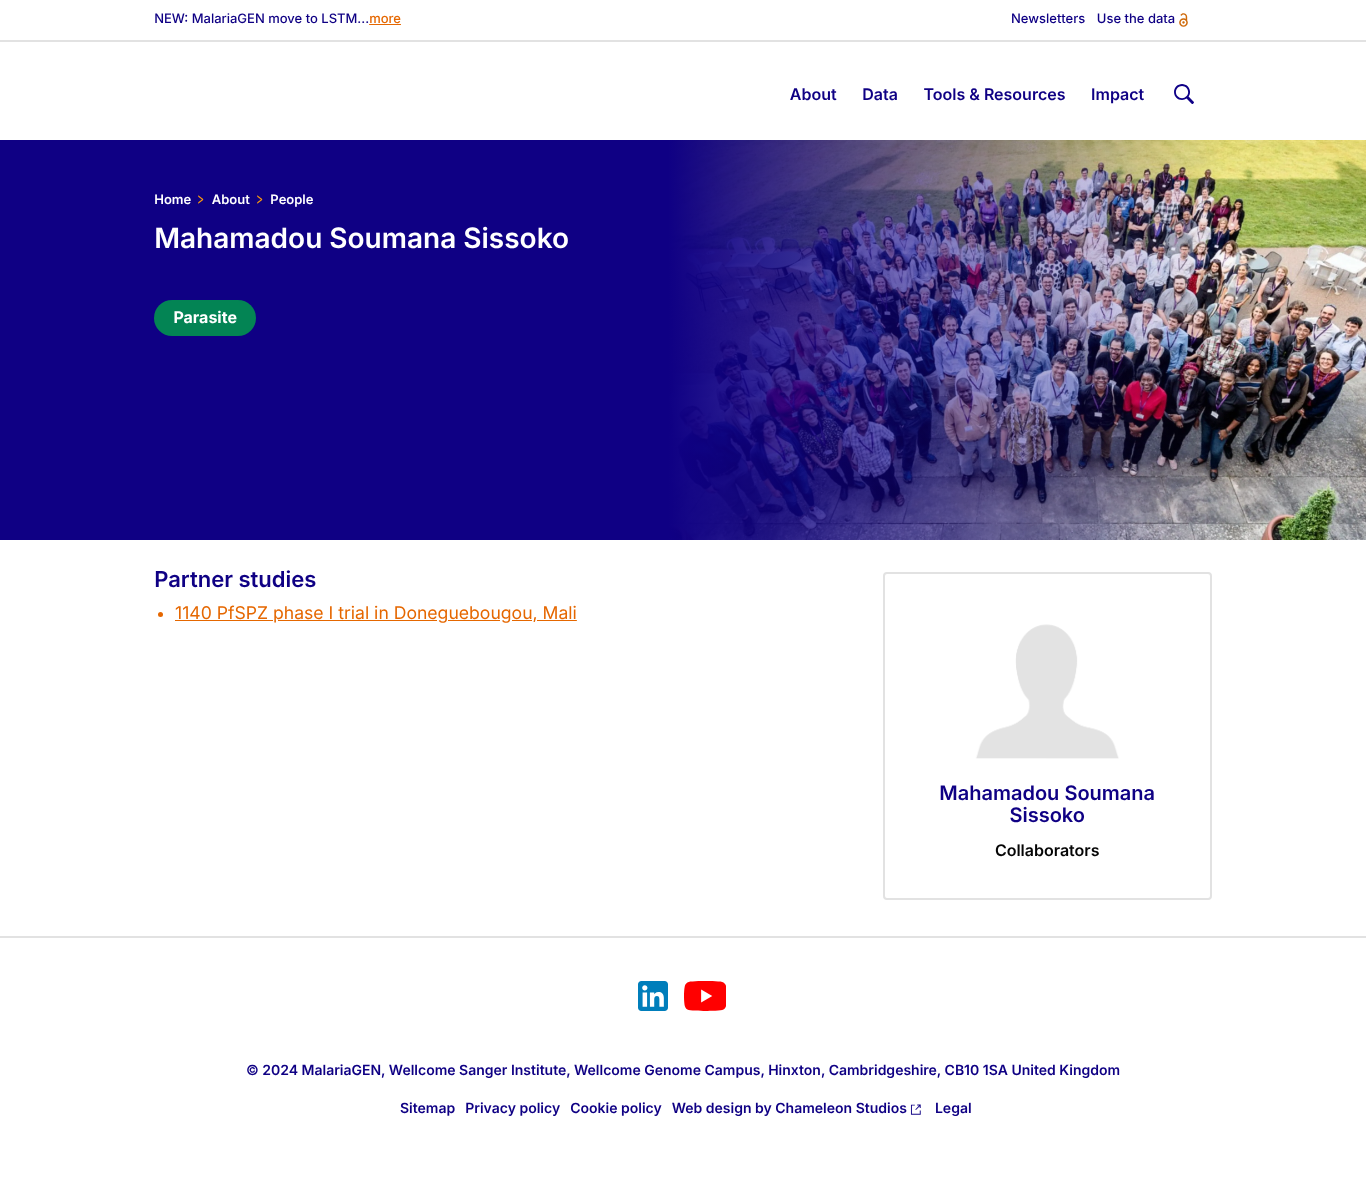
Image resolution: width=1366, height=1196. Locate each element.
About (231, 200)
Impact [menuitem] (1117, 94)
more (385, 19)
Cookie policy (616, 1108)
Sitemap (427, 1108)
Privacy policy (512, 1108)
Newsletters (1048, 19)
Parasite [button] (205, 317)
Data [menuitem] (880, 94)
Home (172, 200)
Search (1182, 90)
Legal (953, 1108)
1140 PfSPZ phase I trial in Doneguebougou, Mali (376, 613)
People (291, 200)
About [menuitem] (813, 94)
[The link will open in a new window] (653, 999)
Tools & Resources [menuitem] (994, 94)
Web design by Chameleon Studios (789, 1108)
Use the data (1136, 19)
